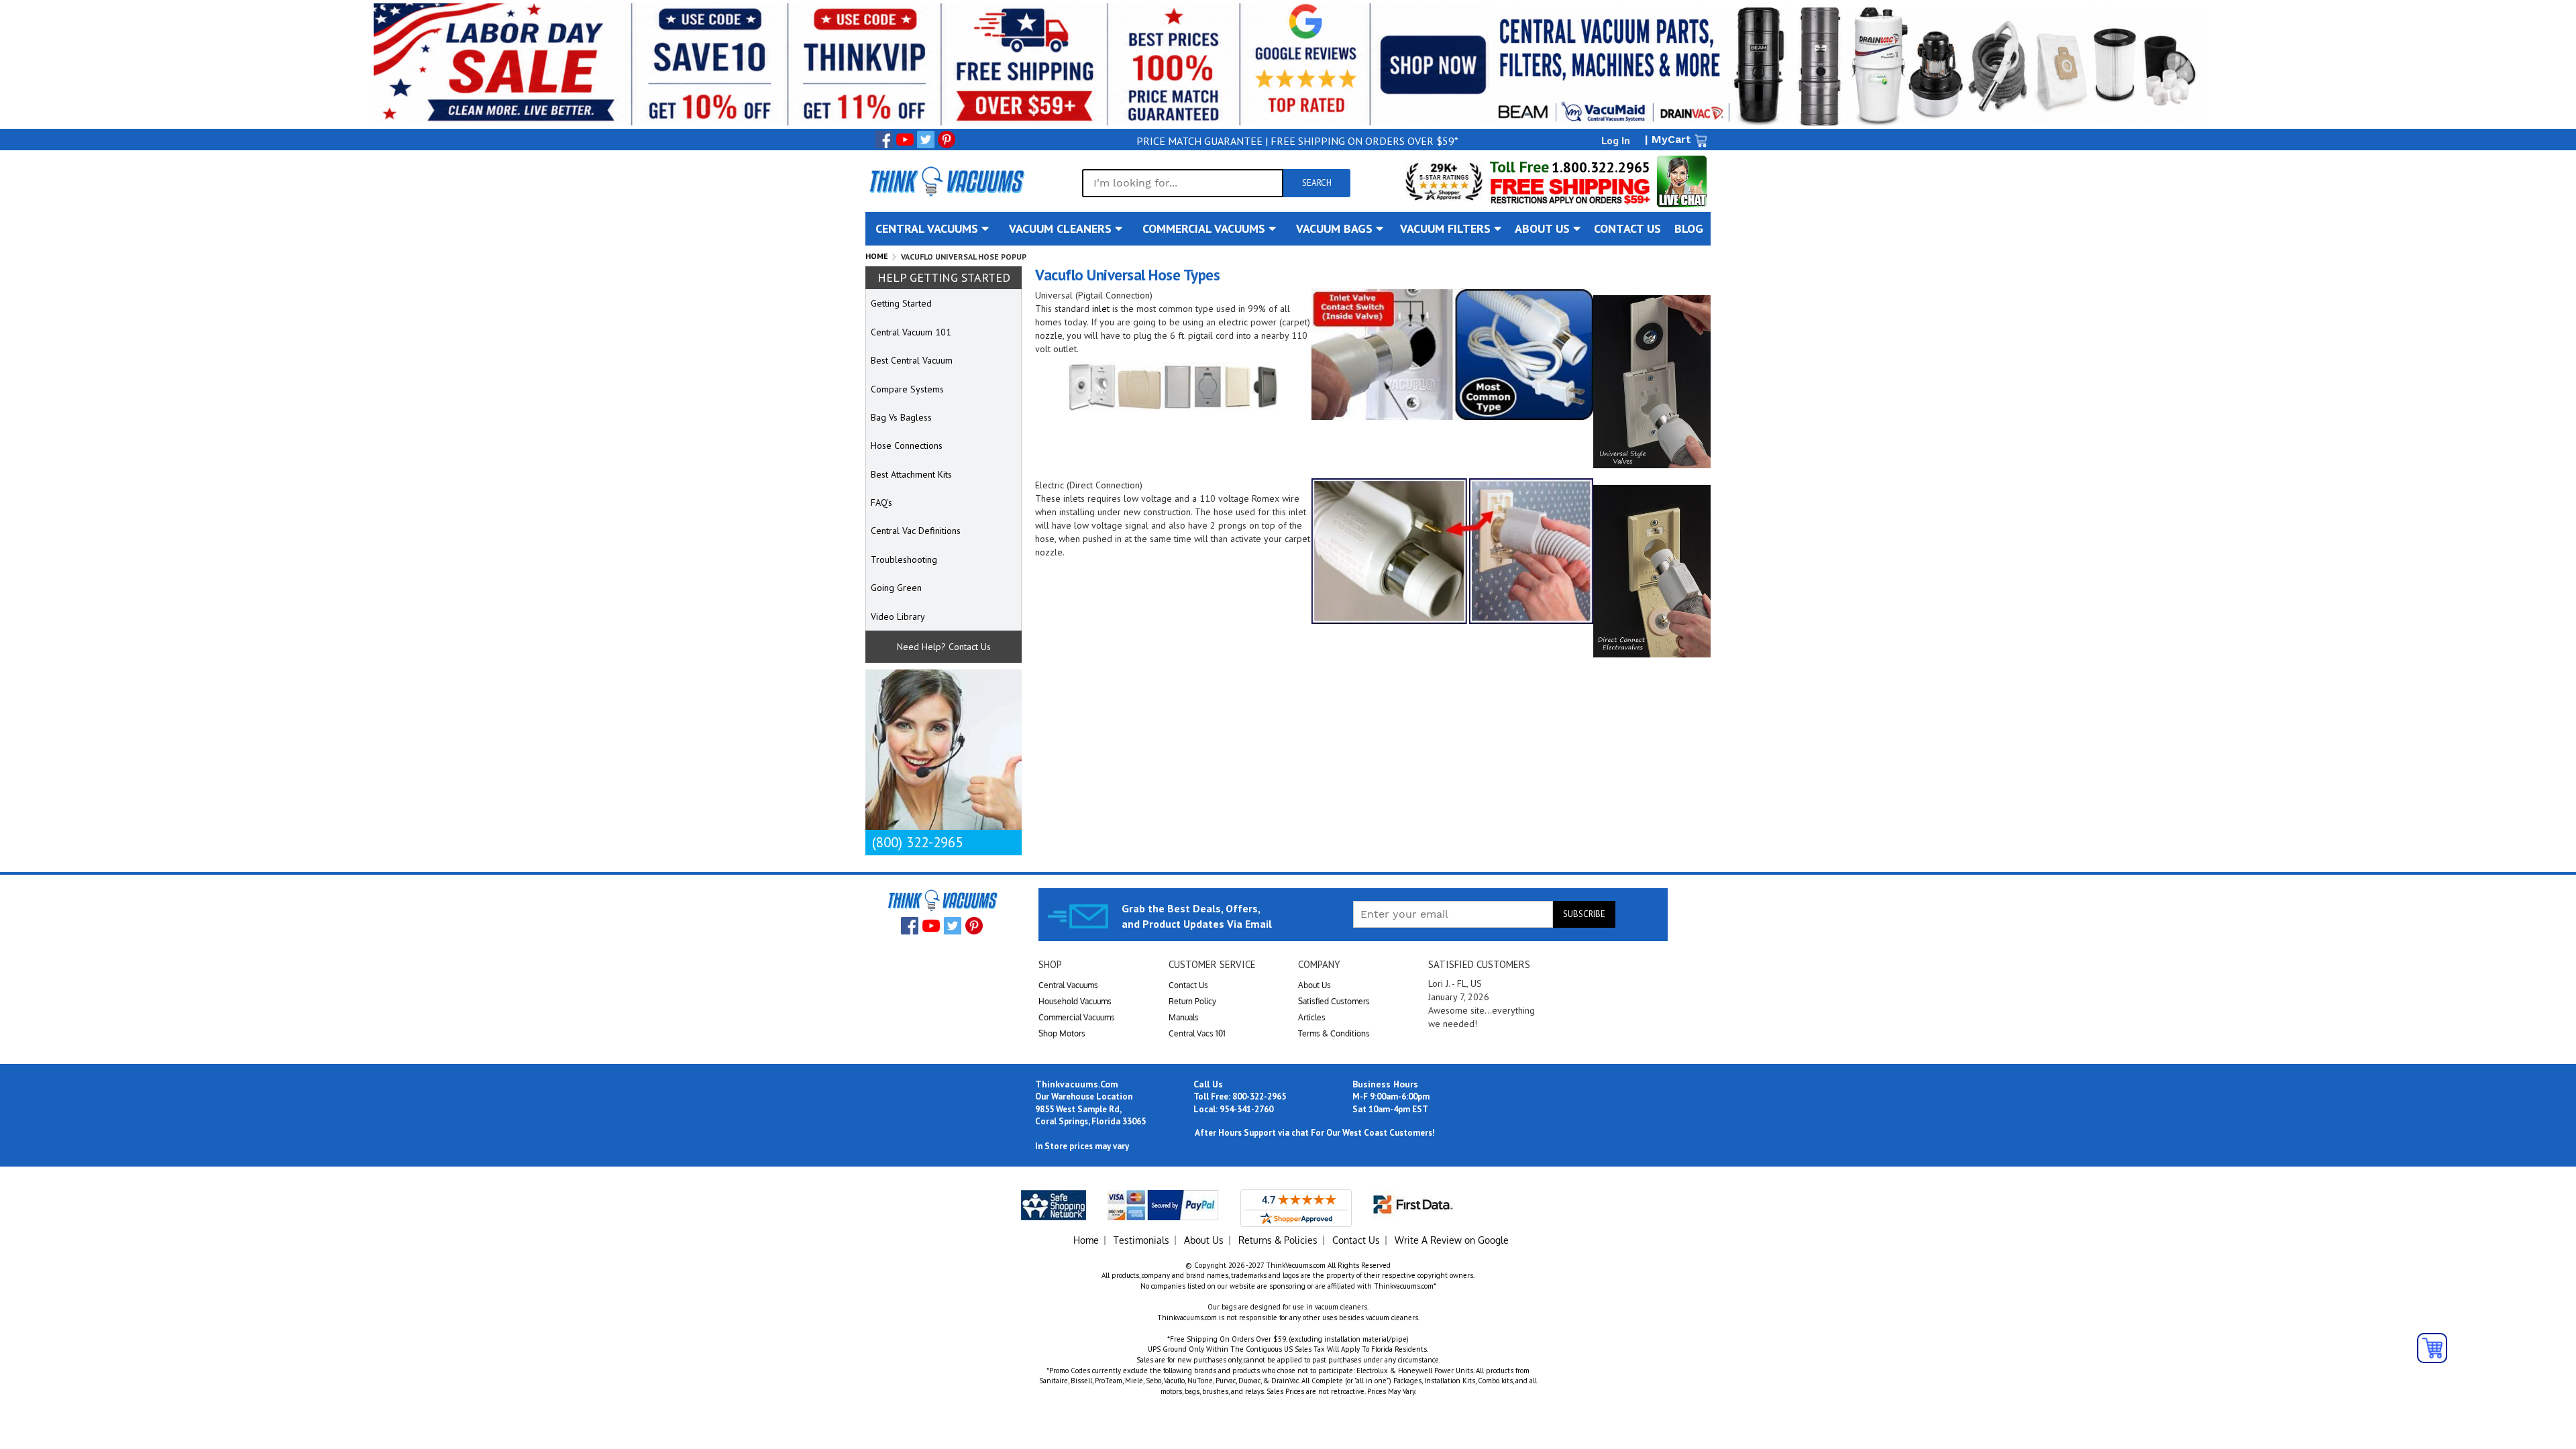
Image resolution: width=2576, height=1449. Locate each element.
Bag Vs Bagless (901, 417)
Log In (1616, 140)
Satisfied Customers (1334, 1001)
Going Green (896, 588)
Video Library (898, 616)
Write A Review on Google (1452, 1240)
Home (877, 256)
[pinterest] (947, 140)
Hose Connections (907, 445)
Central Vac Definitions (916, 531)
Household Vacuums (1075, 1001)
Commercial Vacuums (1077, 1017)
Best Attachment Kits (911, 474)
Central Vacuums (1068, 985)
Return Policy (1192, 1001)
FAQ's (881, 502)
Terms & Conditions (1334, 1033)
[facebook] (884, 140)
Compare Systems (907, 389)
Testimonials (1141, 1240)
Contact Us (1188, 985)
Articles (1312, 1017)
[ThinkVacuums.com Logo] (946, 181)
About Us (1314, 985)
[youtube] (905, 140)
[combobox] (1183, 183)
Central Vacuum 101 (911, 332)
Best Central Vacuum (912, 360)
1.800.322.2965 (1601, 167)
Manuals (1184, 1017)
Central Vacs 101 (1197, 1033)
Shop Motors (1062, 1033)
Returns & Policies (1278, 1240)
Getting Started (901, 303)
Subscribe (1584, 914)
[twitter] (926, 140)
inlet (1101, 309)
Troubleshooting (904, 559)
